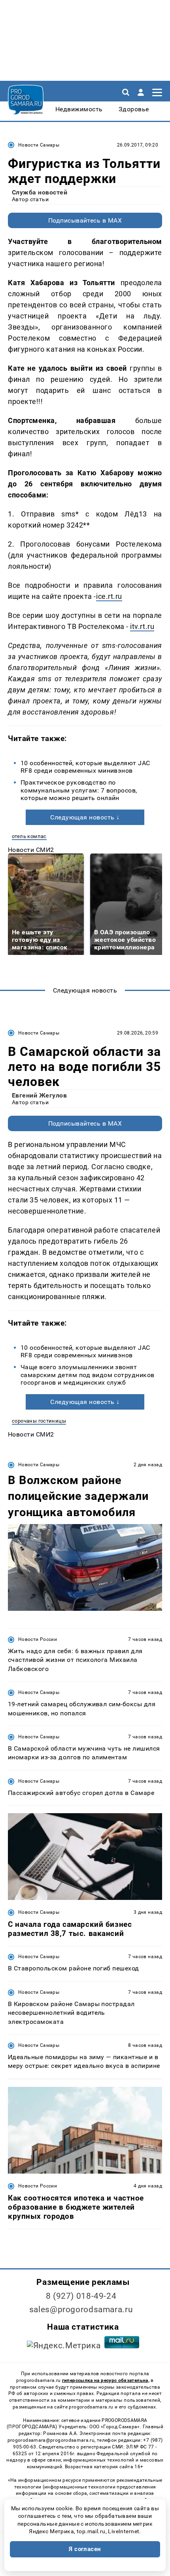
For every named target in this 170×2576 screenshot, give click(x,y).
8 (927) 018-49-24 (81, 2296)
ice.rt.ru (109, 596)
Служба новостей (40, 192)
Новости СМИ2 (31, 850)
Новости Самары (39, 145)
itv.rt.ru (142, 626)
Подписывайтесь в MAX (85, 220)
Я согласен (85, 2549)
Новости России (38, 1639)
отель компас (29, 836)
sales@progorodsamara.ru (81, 2309)
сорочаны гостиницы (39, 1421)
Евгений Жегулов (39, 1095)
